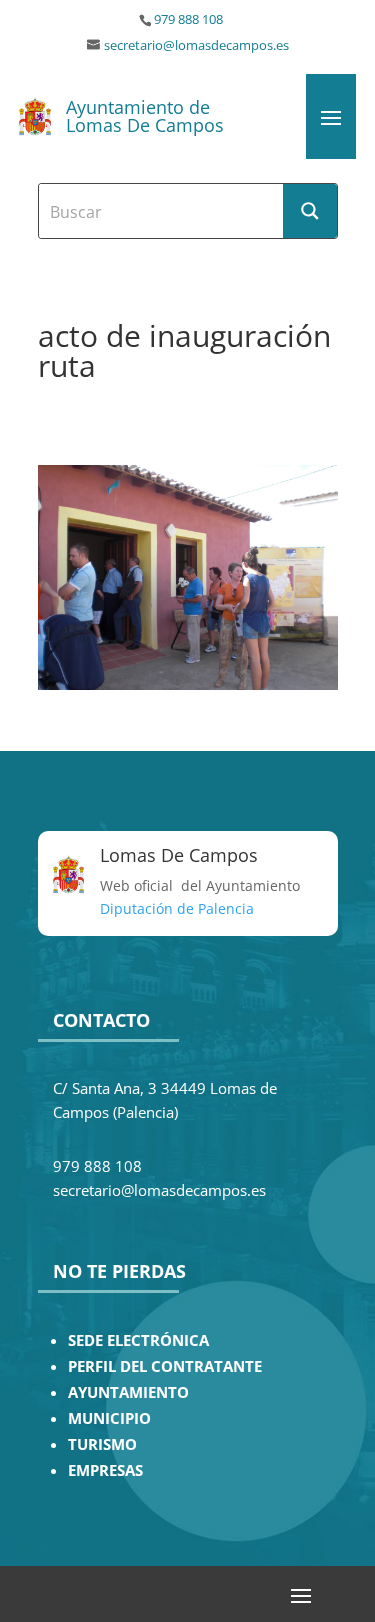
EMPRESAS (105, 1470)
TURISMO (102, 1444)
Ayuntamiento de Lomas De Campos (145, 116)
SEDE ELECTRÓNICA (138, 1340)
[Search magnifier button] (310, 211)
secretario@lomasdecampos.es (196, 45)
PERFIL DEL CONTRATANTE (165, 1366)
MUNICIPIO (109, 1418)
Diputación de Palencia (177, 908)
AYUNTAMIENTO (128, 1392)
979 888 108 (188, 19)
